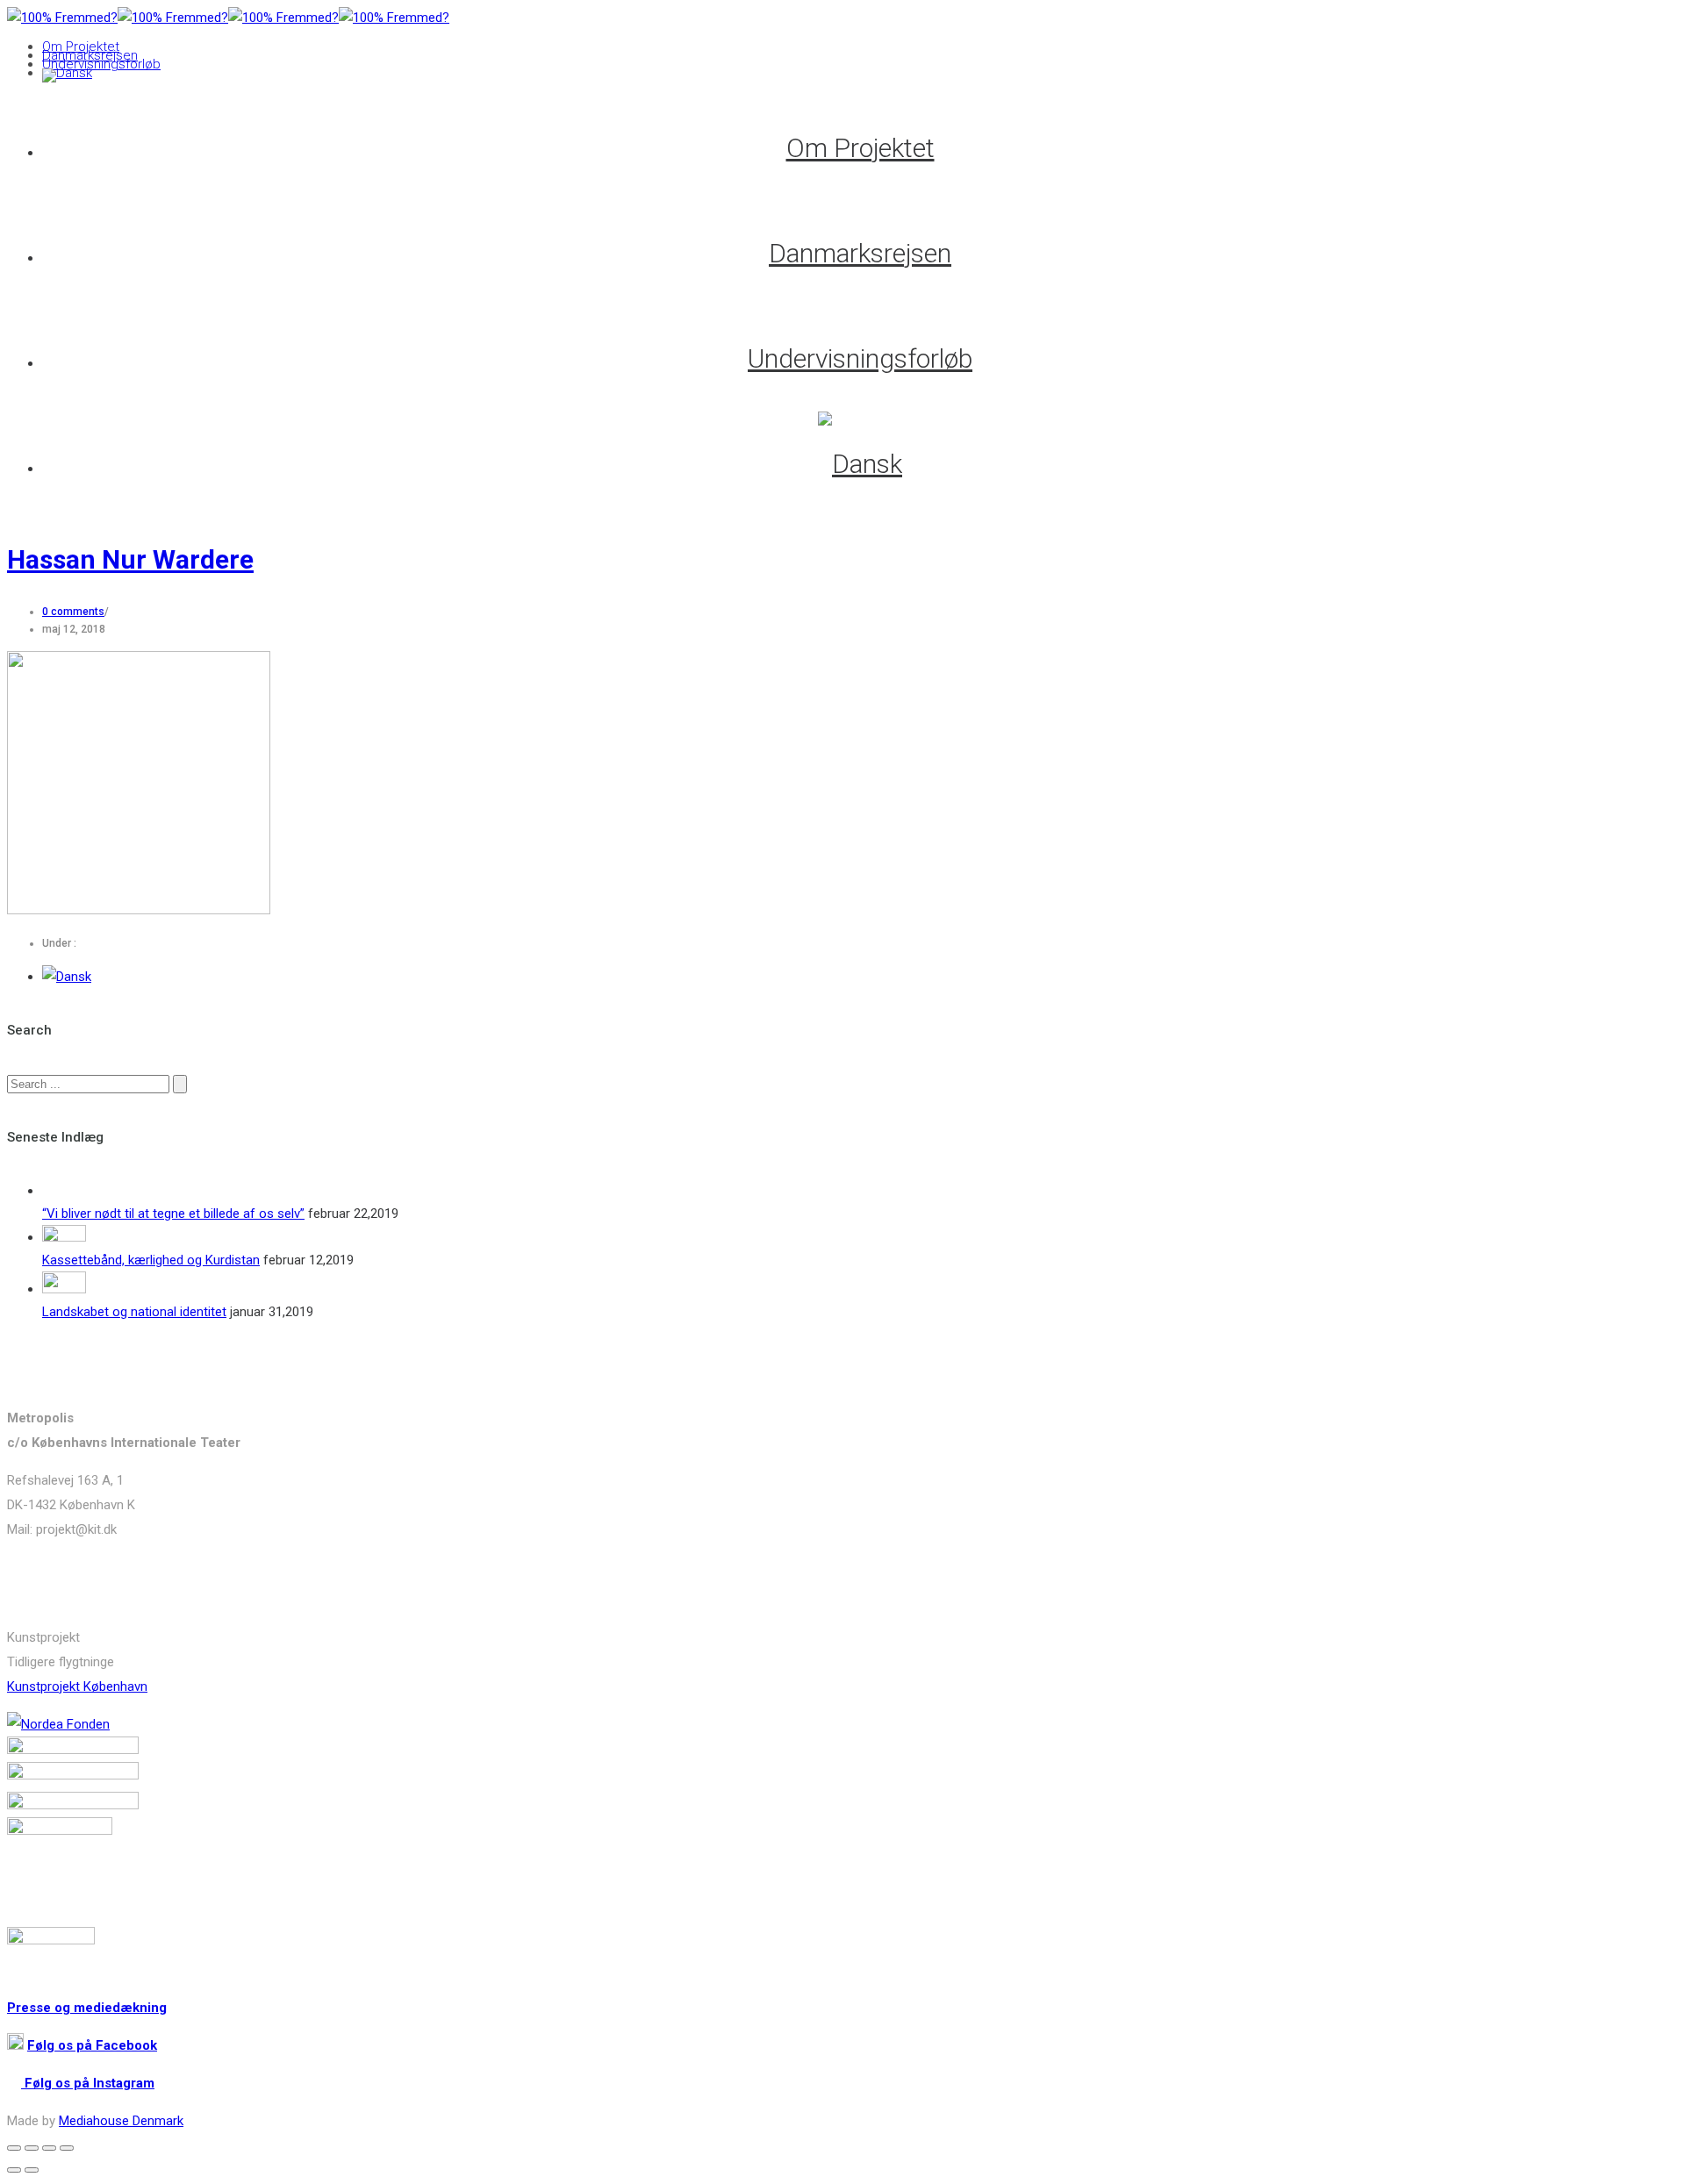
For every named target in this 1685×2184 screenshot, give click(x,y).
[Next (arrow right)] (32, 2170)
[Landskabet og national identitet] (64, 1289)
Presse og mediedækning (87, 2008)
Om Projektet (81, 47)
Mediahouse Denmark (121, 2121)
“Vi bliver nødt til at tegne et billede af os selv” (173, 1214)
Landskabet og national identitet (134, 1312)
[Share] (32, 2148)
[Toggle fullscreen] (49, 2148)
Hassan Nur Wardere (130, 559)
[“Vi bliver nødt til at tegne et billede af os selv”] (64, 1191)
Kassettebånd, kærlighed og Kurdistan (151, 1260)
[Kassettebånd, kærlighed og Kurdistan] (64, 1237)
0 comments (73, 612)
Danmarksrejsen (90, 55)
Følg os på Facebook (92, 2045)
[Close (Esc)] (14, 2148)
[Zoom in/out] (67, 2148)
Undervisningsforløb (101, 64)
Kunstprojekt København (77, 1686)
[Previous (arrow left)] (14, 2170)
